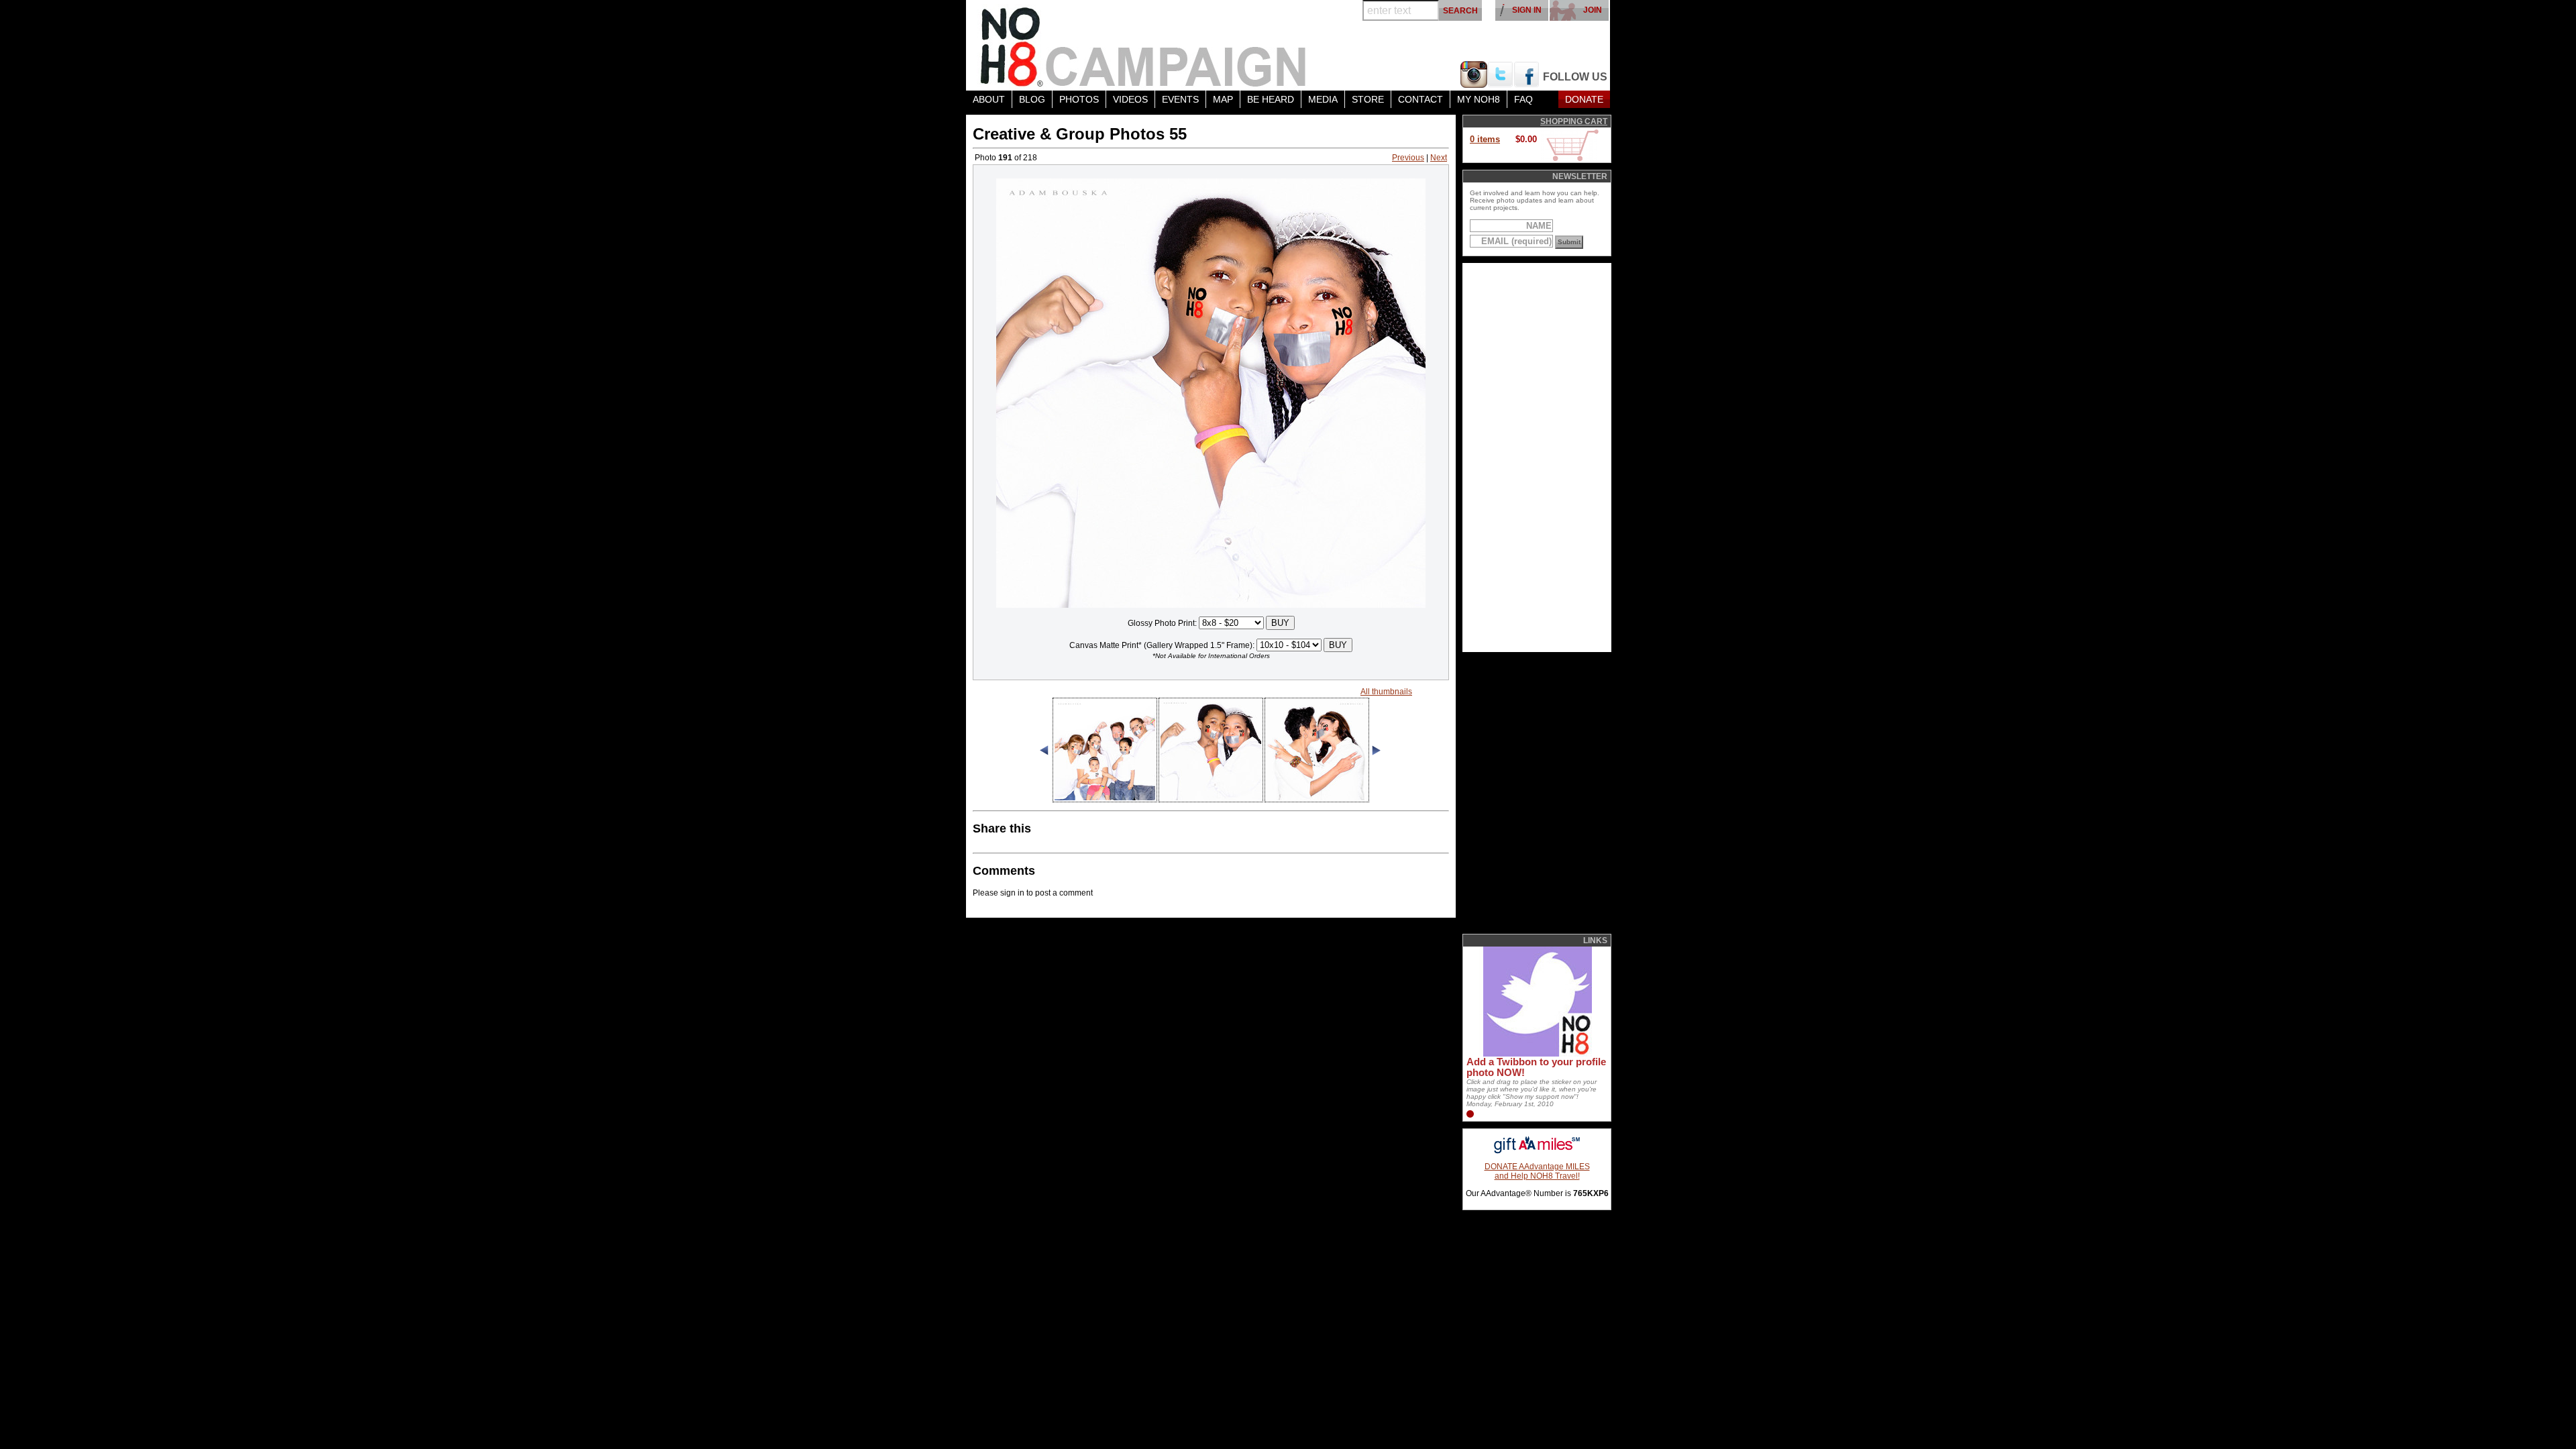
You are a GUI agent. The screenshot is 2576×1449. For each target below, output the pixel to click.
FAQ (1523, 99)
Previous (1408, 158)
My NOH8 (1479, 99)
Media (1323, 99)
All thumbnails (1386, 692)
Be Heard (1271, 99)
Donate (1584, 99)
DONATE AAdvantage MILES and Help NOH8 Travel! (1537, 1171)
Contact (1420, 99)
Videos (1130, 99)
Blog (1032, 99)
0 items (1485, 139)
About (989, 99)
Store (1368, 99)
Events (1180, 99)
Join (1593, 10)
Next (1439, 158)
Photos (1079, 99)
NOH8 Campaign (1144, 45)
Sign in (1527, 10)
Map (1223, 99)
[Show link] (1536, 1054)
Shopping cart (1574, 121)
